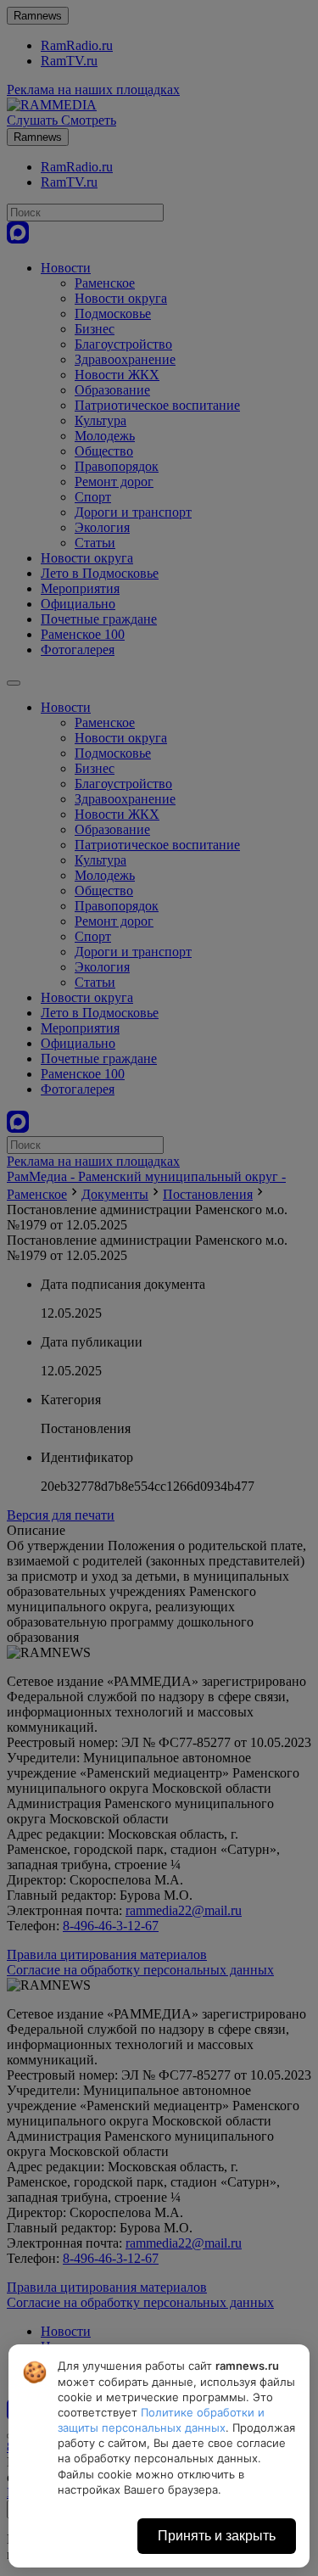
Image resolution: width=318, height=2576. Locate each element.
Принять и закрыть (217, 2536)
